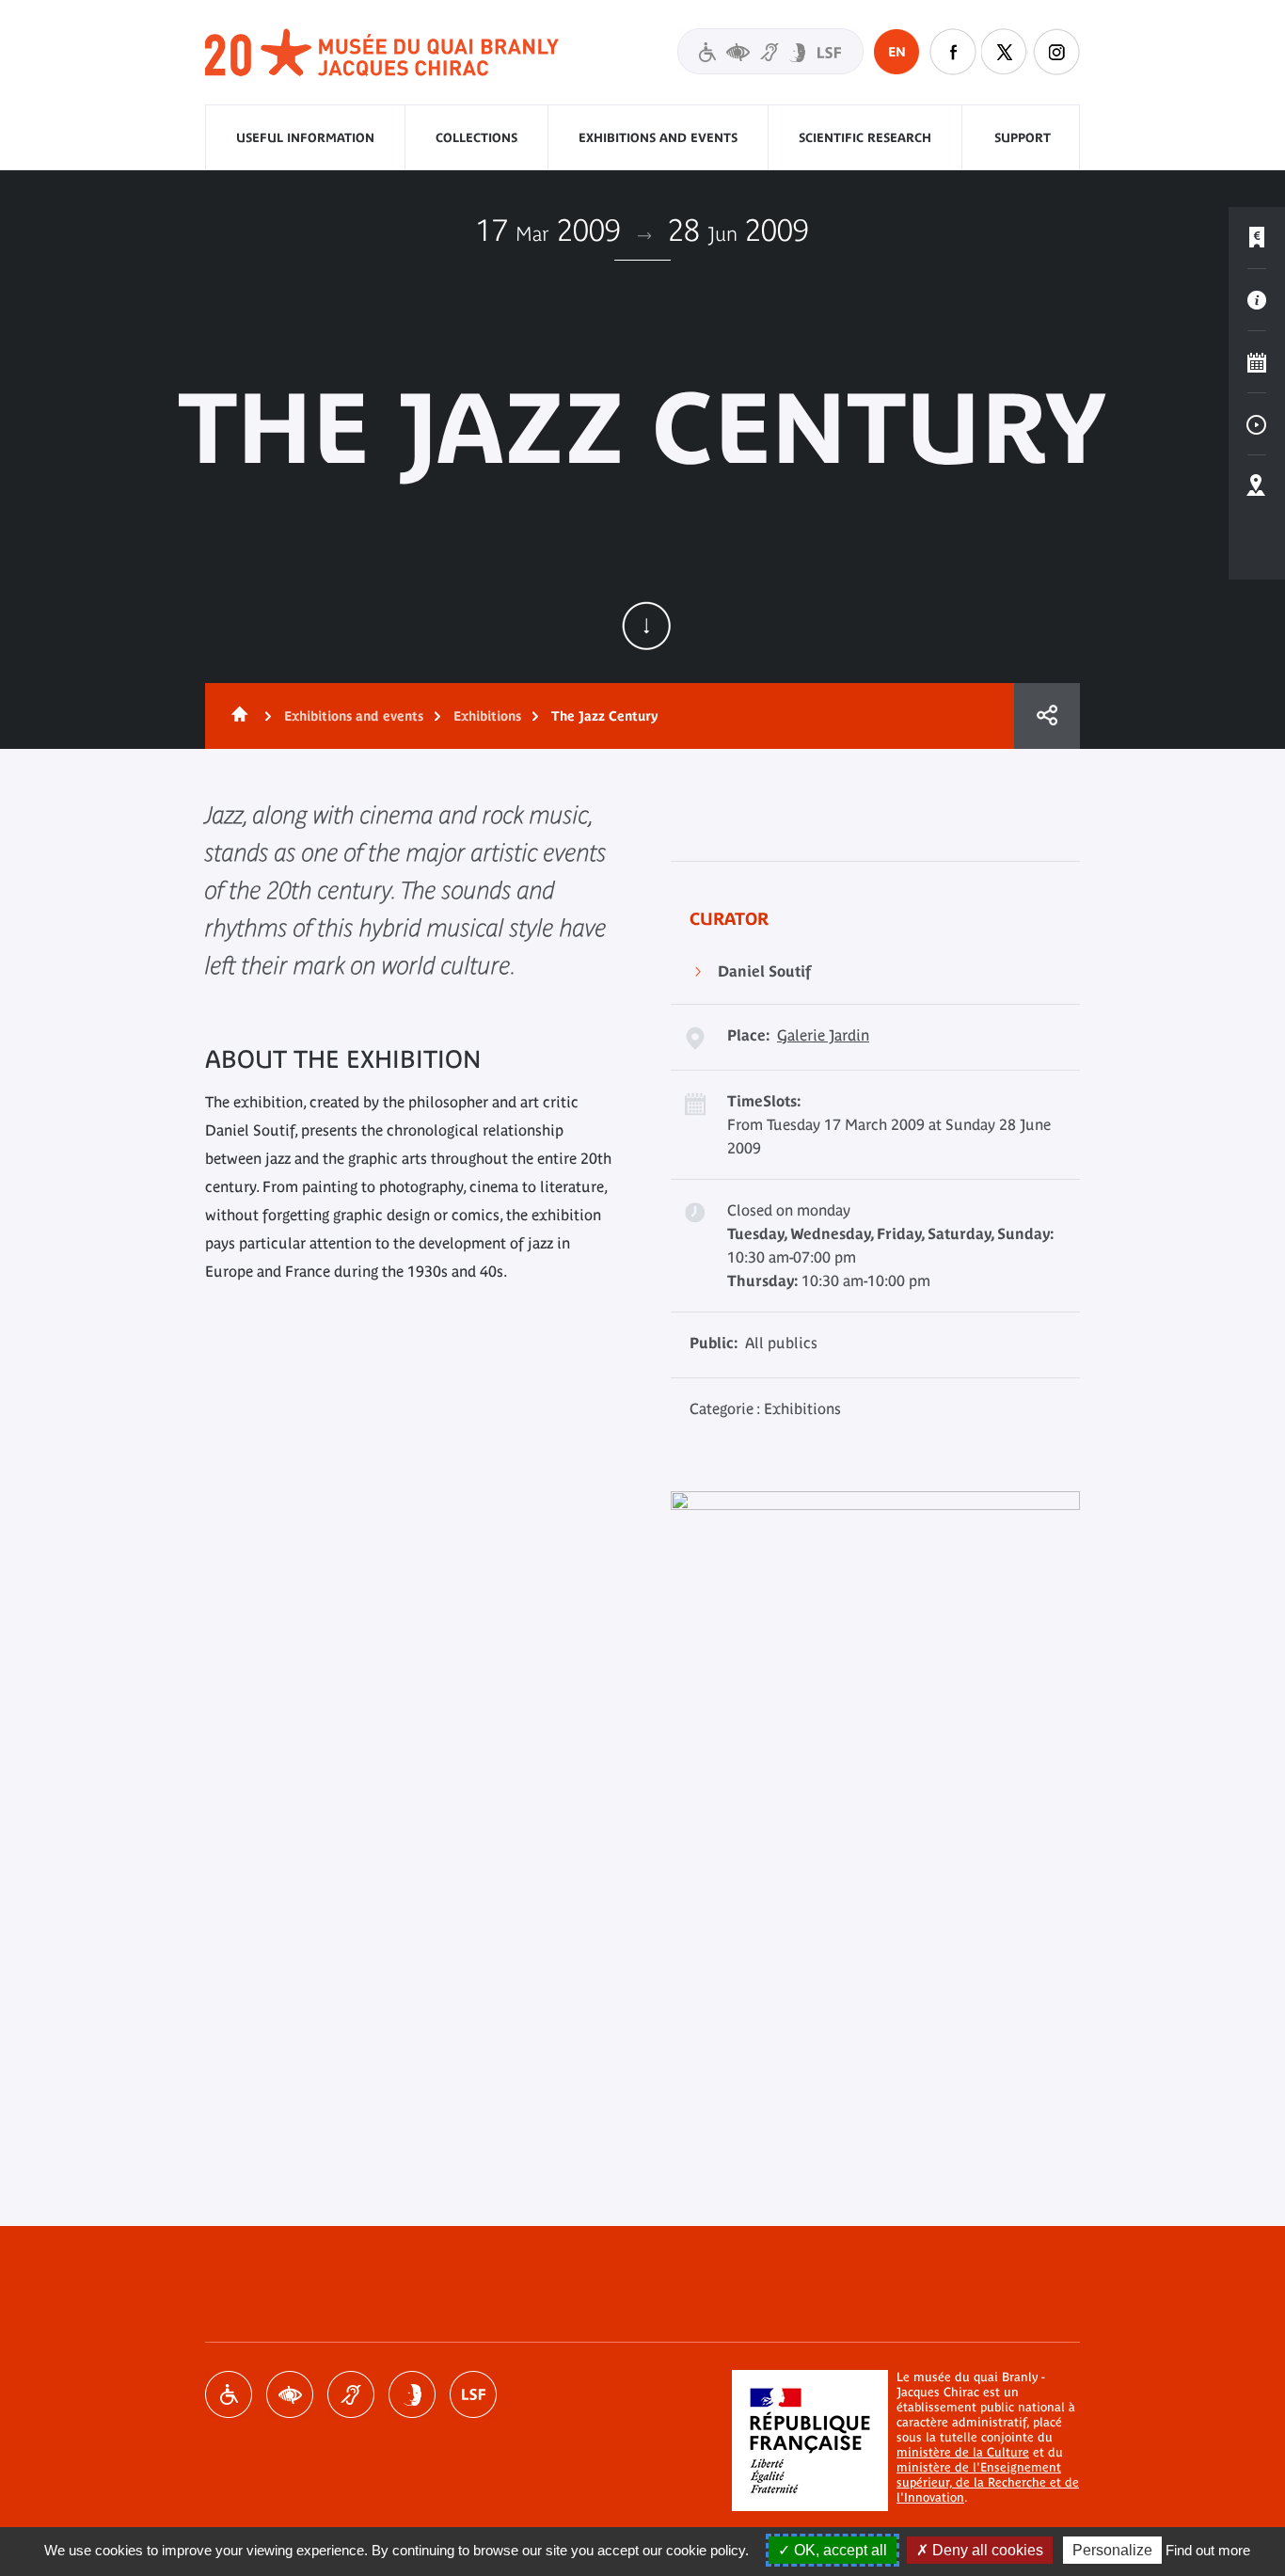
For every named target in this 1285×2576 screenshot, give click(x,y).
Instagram (1056, 52)
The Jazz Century (604, 716)
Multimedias (1257, 424)
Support (1023, 138)
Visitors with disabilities (770, 51)
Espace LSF (473, 2394)
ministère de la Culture (963, 2452)
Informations (1257, 300)
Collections (476, 138)
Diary (1257, 362)
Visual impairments (290, 2394)
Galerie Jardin (823, 1035)
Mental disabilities (412, 2394)
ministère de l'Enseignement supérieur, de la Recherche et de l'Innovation (988, 2482)
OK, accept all (839, 2550)
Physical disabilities (229, 2394)
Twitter (1005, 52)
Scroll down (646, 626)
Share (1047, 716)
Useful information (305, 138)
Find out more (1208, 2550)
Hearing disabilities (351, 2394)
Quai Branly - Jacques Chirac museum (383, 53)
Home (236, 716)
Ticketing (1257, 238)
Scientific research (865, 138)
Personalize (1112, 2550)
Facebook (953, 52)
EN (897, 52)
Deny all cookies (986, 2550)
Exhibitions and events (658, 138)
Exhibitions (487, 716)
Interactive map (1257, 486)
